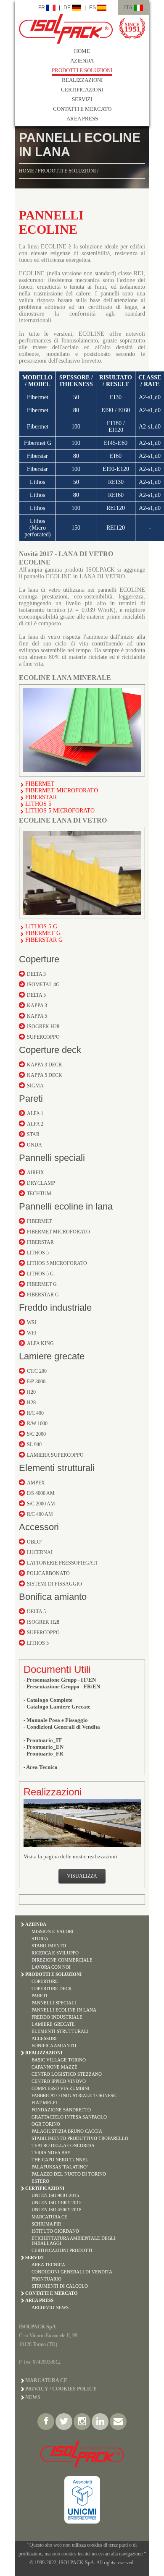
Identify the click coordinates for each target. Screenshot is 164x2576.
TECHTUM (39, 1194)
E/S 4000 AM (41, 1493)
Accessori (39, 1527)
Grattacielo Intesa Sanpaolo (69, 2117)
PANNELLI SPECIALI (54, 2003)
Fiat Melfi (44, 2103)
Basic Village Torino (59, 2060)
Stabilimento (49, 1946)
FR (42, 8)
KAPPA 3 (37, 1006)
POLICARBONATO (48, 1573)
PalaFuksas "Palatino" (60, 2167)
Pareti (31, 1099)
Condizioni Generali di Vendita (72, 2272)
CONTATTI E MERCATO (82, 109)
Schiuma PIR (46, 2224)
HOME (82, 51)
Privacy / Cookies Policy (61, 2389)
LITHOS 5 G (41, 926)
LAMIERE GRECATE (53, 2024)
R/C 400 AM (40, 1514)
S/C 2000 (36, 1434)
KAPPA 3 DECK (45, 1065)
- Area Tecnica (41, 1767)
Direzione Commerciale (62, 1960)
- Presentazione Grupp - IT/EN (60, 1680)
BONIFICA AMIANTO (54, 2046)
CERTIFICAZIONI (82, 90)
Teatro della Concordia (63, 2145)
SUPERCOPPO (43, 1037)
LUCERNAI (40, 1552)
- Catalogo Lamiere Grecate (57, 1707)
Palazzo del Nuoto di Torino (69, 2174)
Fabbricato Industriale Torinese (74, 2095)
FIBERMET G (43, 933)
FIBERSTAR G (44, 940)
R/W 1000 (37, 1424)
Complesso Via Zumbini (61, 2088)
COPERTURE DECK (52, 1988)
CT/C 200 (37, 1371)
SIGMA (35, 1086)
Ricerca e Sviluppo (55, 1953)
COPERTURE (45, 1981)
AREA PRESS (82, 119)
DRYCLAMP (41, 1183)
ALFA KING (40, 1343)
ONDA (34, 1145)
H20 (31, 1392)
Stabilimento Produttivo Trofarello (80, 2138)
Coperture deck (50, 1050)
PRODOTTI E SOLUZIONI (82, 70)
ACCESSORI (44, 2038)
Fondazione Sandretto (61, 2110)
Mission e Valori (53, 1931)
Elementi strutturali (57, 1468)
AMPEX (36, 1483)
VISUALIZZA (82, 1876)
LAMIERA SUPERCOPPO (55, 1455)
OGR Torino (46, 2124)
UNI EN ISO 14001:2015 (57, 2202)
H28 (31, 1403)
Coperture (39, 959)
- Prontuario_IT (43, 1740)
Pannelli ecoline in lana (66, 1206)
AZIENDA (82, 61)
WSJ (32, 1322)
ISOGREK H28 (43, 1027)
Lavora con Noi (51, 1967)
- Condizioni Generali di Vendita (62, 1727)
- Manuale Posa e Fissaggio (56, 1720)
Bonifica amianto (53, 1597)
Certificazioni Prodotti (62, 2250)
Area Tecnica (48, 2265)
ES (93, 8)
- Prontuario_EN (44, 1747)
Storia (40, 1939)
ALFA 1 (35, 1113)
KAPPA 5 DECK (45, 1075)
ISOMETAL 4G (43, 985)
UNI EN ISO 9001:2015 (55, 2195)
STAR (33, 1134)
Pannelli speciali (52, 1158)
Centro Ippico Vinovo (59, 2081)
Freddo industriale (55, 1308)
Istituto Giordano (55, 2231)
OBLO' (34, 1542)
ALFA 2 (35, 1124)
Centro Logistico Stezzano (67, 2074)
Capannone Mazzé (54, 2067)
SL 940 (34, 1445)
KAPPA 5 (37, 1016)
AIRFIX (36, 1173)
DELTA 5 (36, 995)
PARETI (40, 1996)
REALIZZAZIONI (82, 80)
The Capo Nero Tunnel (60, 2160)
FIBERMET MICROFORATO (62, 790)
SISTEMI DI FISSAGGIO (54, 1584)
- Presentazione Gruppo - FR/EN (62, 1686)
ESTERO (40, 2181)
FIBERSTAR (41, 797)
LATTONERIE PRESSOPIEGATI (62, 1563)
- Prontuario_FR (43, 1754)
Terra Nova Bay (51, 2153)
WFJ (32, 1333)
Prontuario (46, 2279)
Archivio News (50, 2307)
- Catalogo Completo (48, 1700)
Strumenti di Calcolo (60, 2286)
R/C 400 (35, 1413)
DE (68, 8)
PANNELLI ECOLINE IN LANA (64, 2010)
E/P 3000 (36, 1382)
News (33, 2397)
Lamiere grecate (52, 1356)
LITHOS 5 (38, 804)
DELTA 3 (36, 974)
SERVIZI (82, 99)
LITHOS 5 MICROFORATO (60, 811)
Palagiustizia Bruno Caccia (67, 2131)
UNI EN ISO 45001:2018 (57, 2210)
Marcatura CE (49, 2217)
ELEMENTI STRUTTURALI (60, 2031)
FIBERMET (40, 784)
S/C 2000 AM (41, 1504)
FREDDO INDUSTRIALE (57, 2017)
